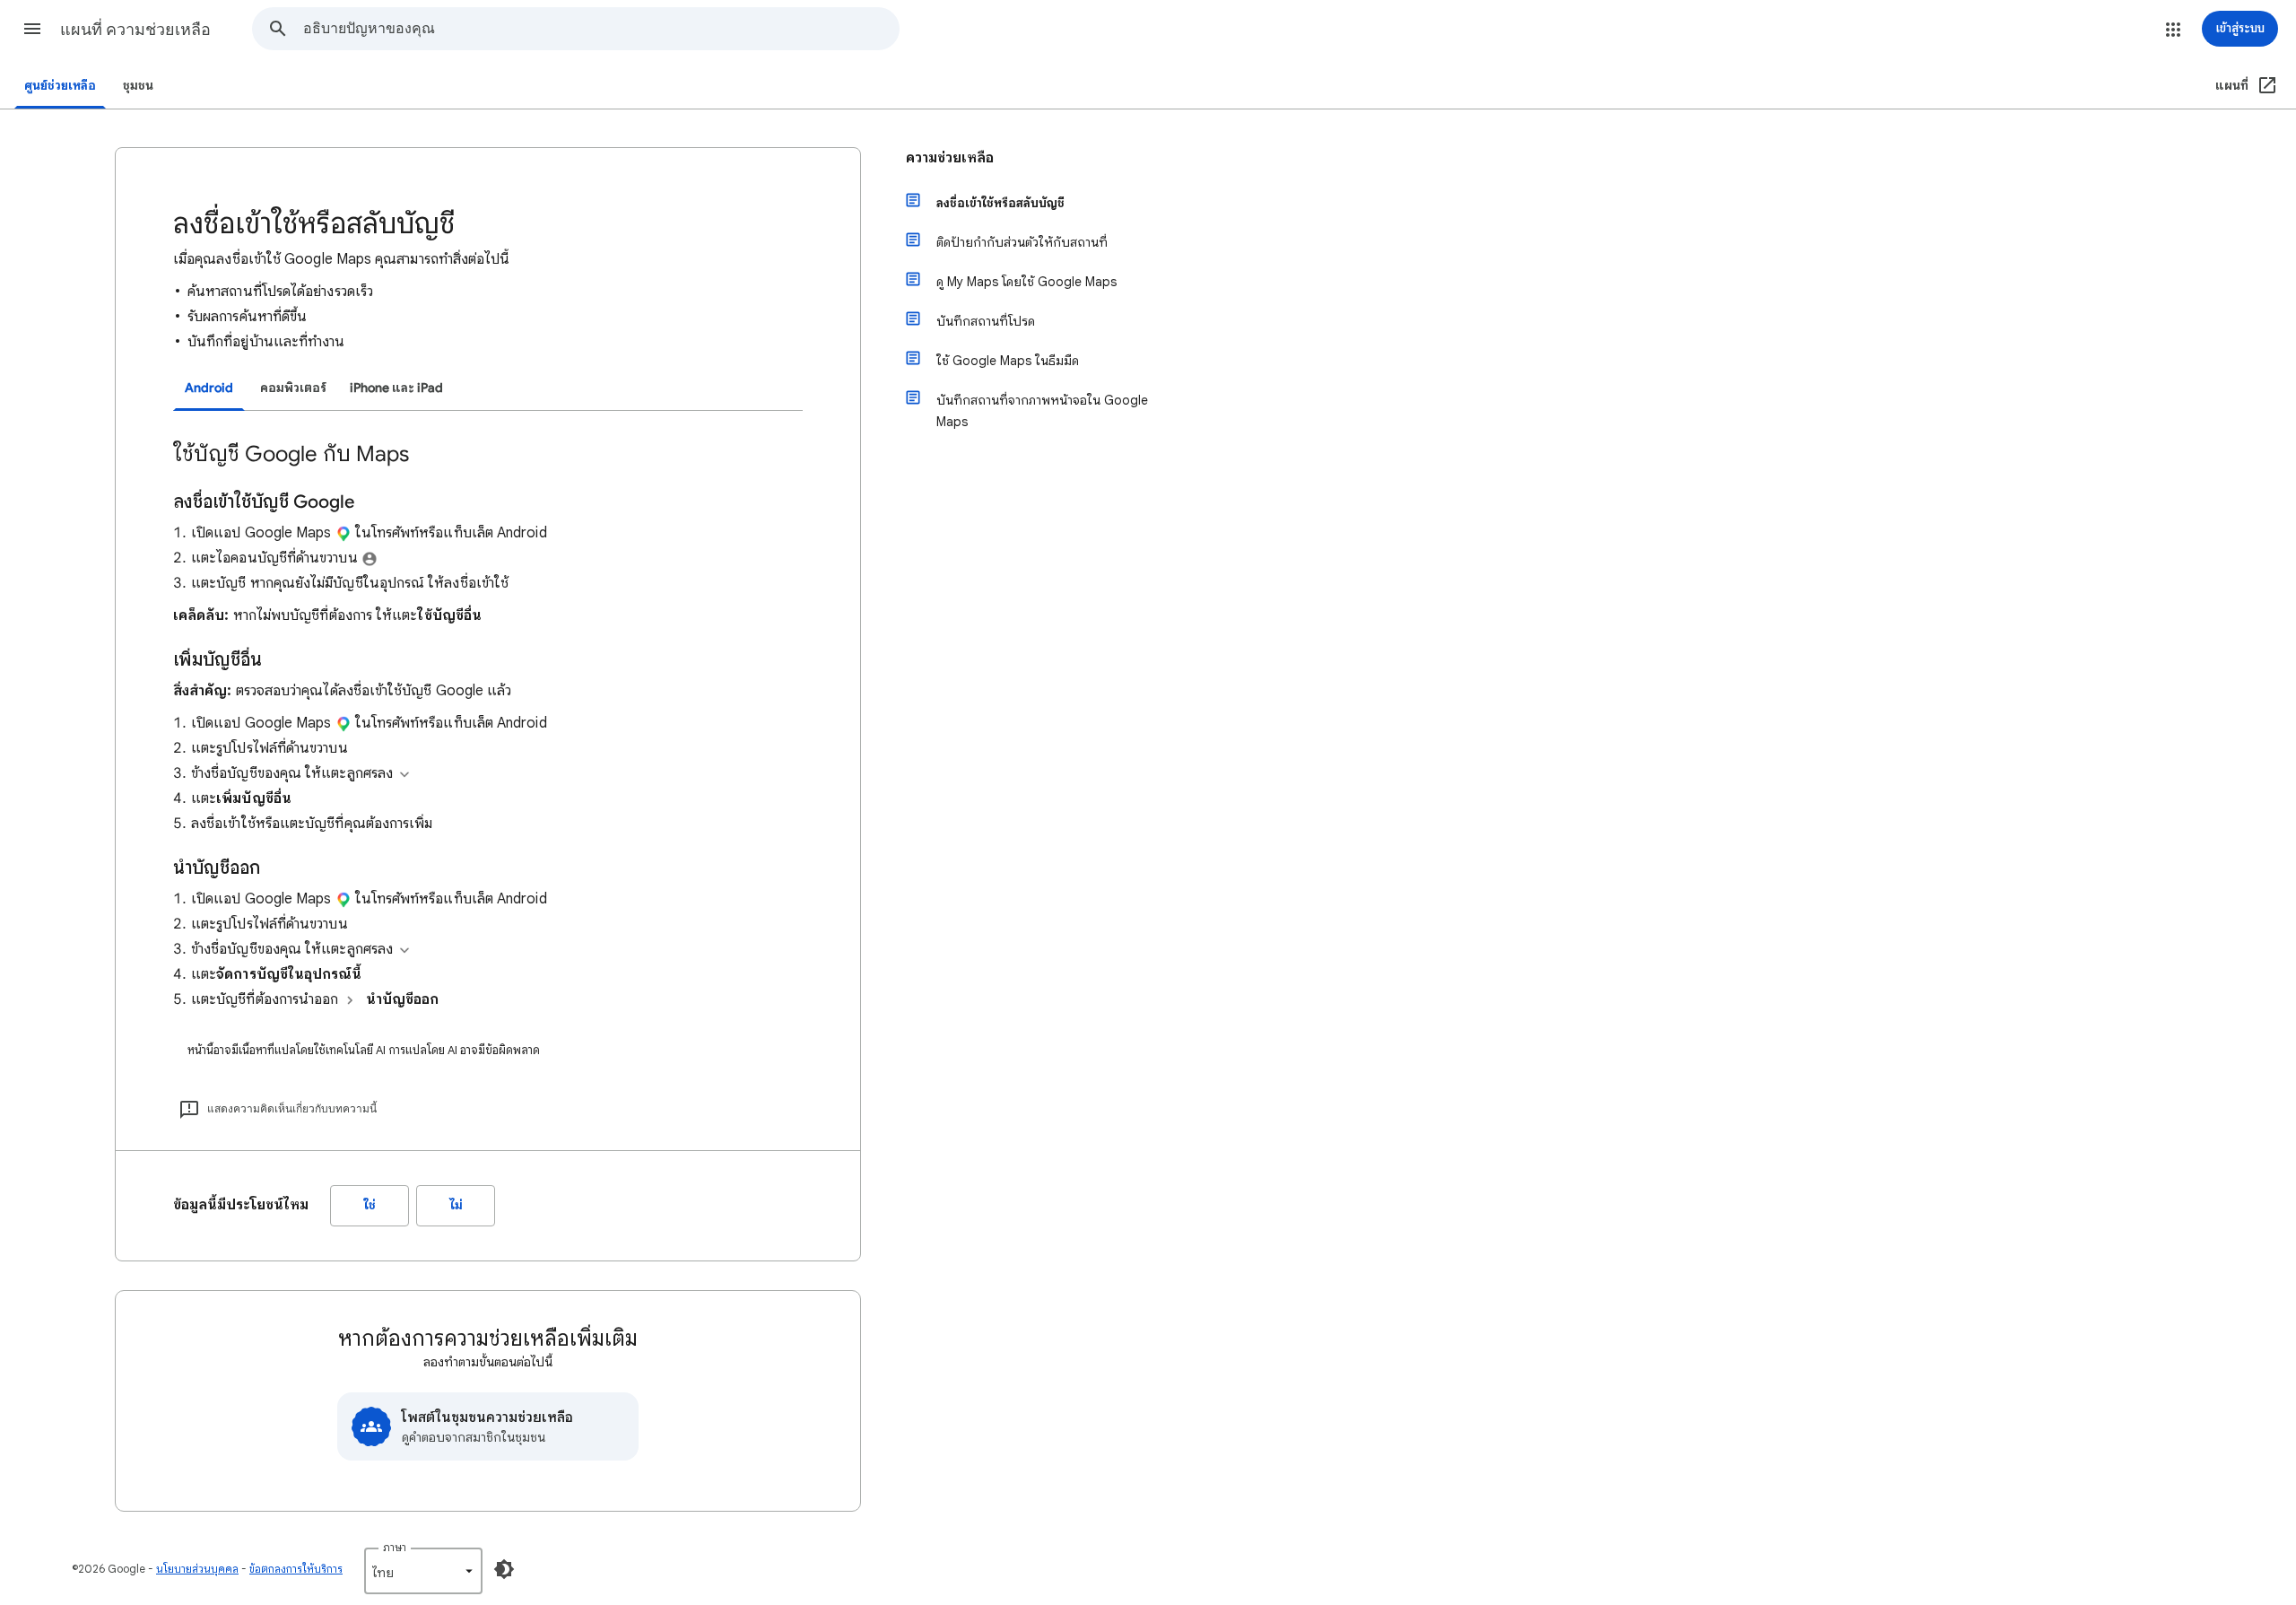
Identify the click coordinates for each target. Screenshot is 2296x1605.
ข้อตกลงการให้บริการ (296, 1569)
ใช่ (370, 1205)
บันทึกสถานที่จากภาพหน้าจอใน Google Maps (1042, 411)
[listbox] (423, 1571)
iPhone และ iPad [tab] (396, 388)
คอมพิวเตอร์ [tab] (293, 388)
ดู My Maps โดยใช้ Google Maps (1026, 282)
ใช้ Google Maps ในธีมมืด (1008, 361)
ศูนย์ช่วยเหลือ (60, 86)
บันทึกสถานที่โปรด (986, 321)
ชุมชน (138, 86)
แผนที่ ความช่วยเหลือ (135, 30)
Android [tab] (209, 388)
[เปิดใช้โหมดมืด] (504, 1569)
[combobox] (601, 29)
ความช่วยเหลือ (950, 158)
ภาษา (395, 1547)
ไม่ (456, 1205)
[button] (32, 29)
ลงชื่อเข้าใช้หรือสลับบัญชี (1000, 203)
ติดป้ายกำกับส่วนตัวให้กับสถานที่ (1022, 242)
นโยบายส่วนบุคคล (197, 1569)
